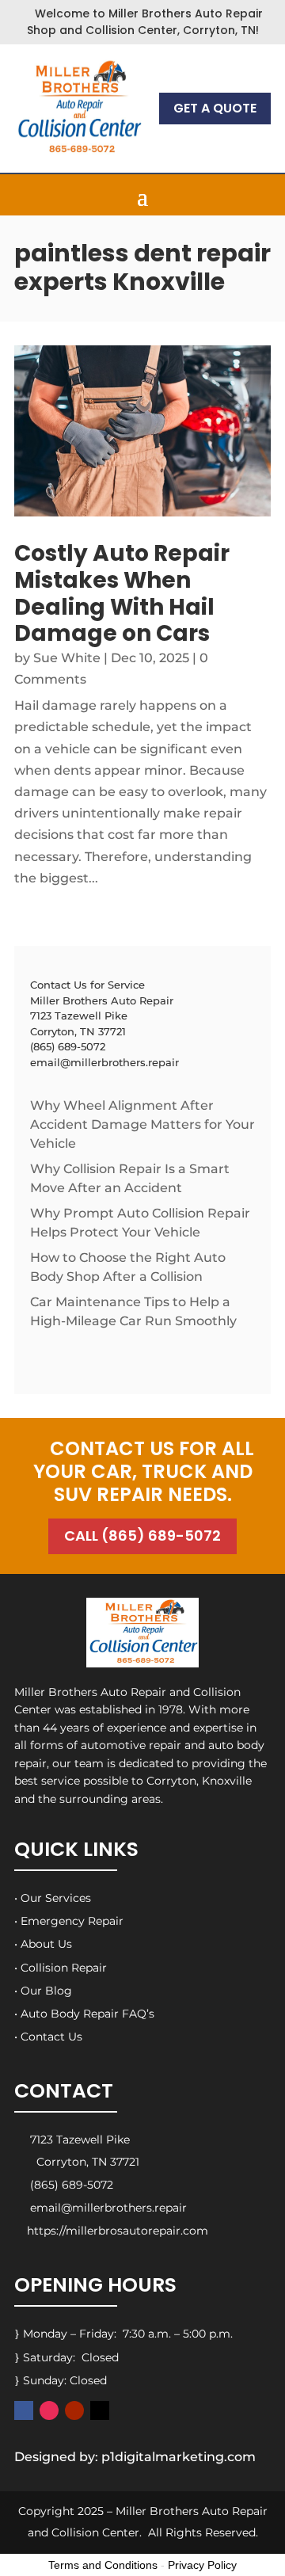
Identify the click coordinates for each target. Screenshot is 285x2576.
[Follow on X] (100, 2410)
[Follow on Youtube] (74, 2410)
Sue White (67, 658)
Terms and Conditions (103, 2565)
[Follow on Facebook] (24, 2410)
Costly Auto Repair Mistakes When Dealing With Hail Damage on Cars (122, 593)
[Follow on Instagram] (49, 2410)
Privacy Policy (202, 2565)
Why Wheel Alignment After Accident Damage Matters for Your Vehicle (142, 1124)
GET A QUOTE (215, 108)
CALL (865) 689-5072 (142, 1536)
